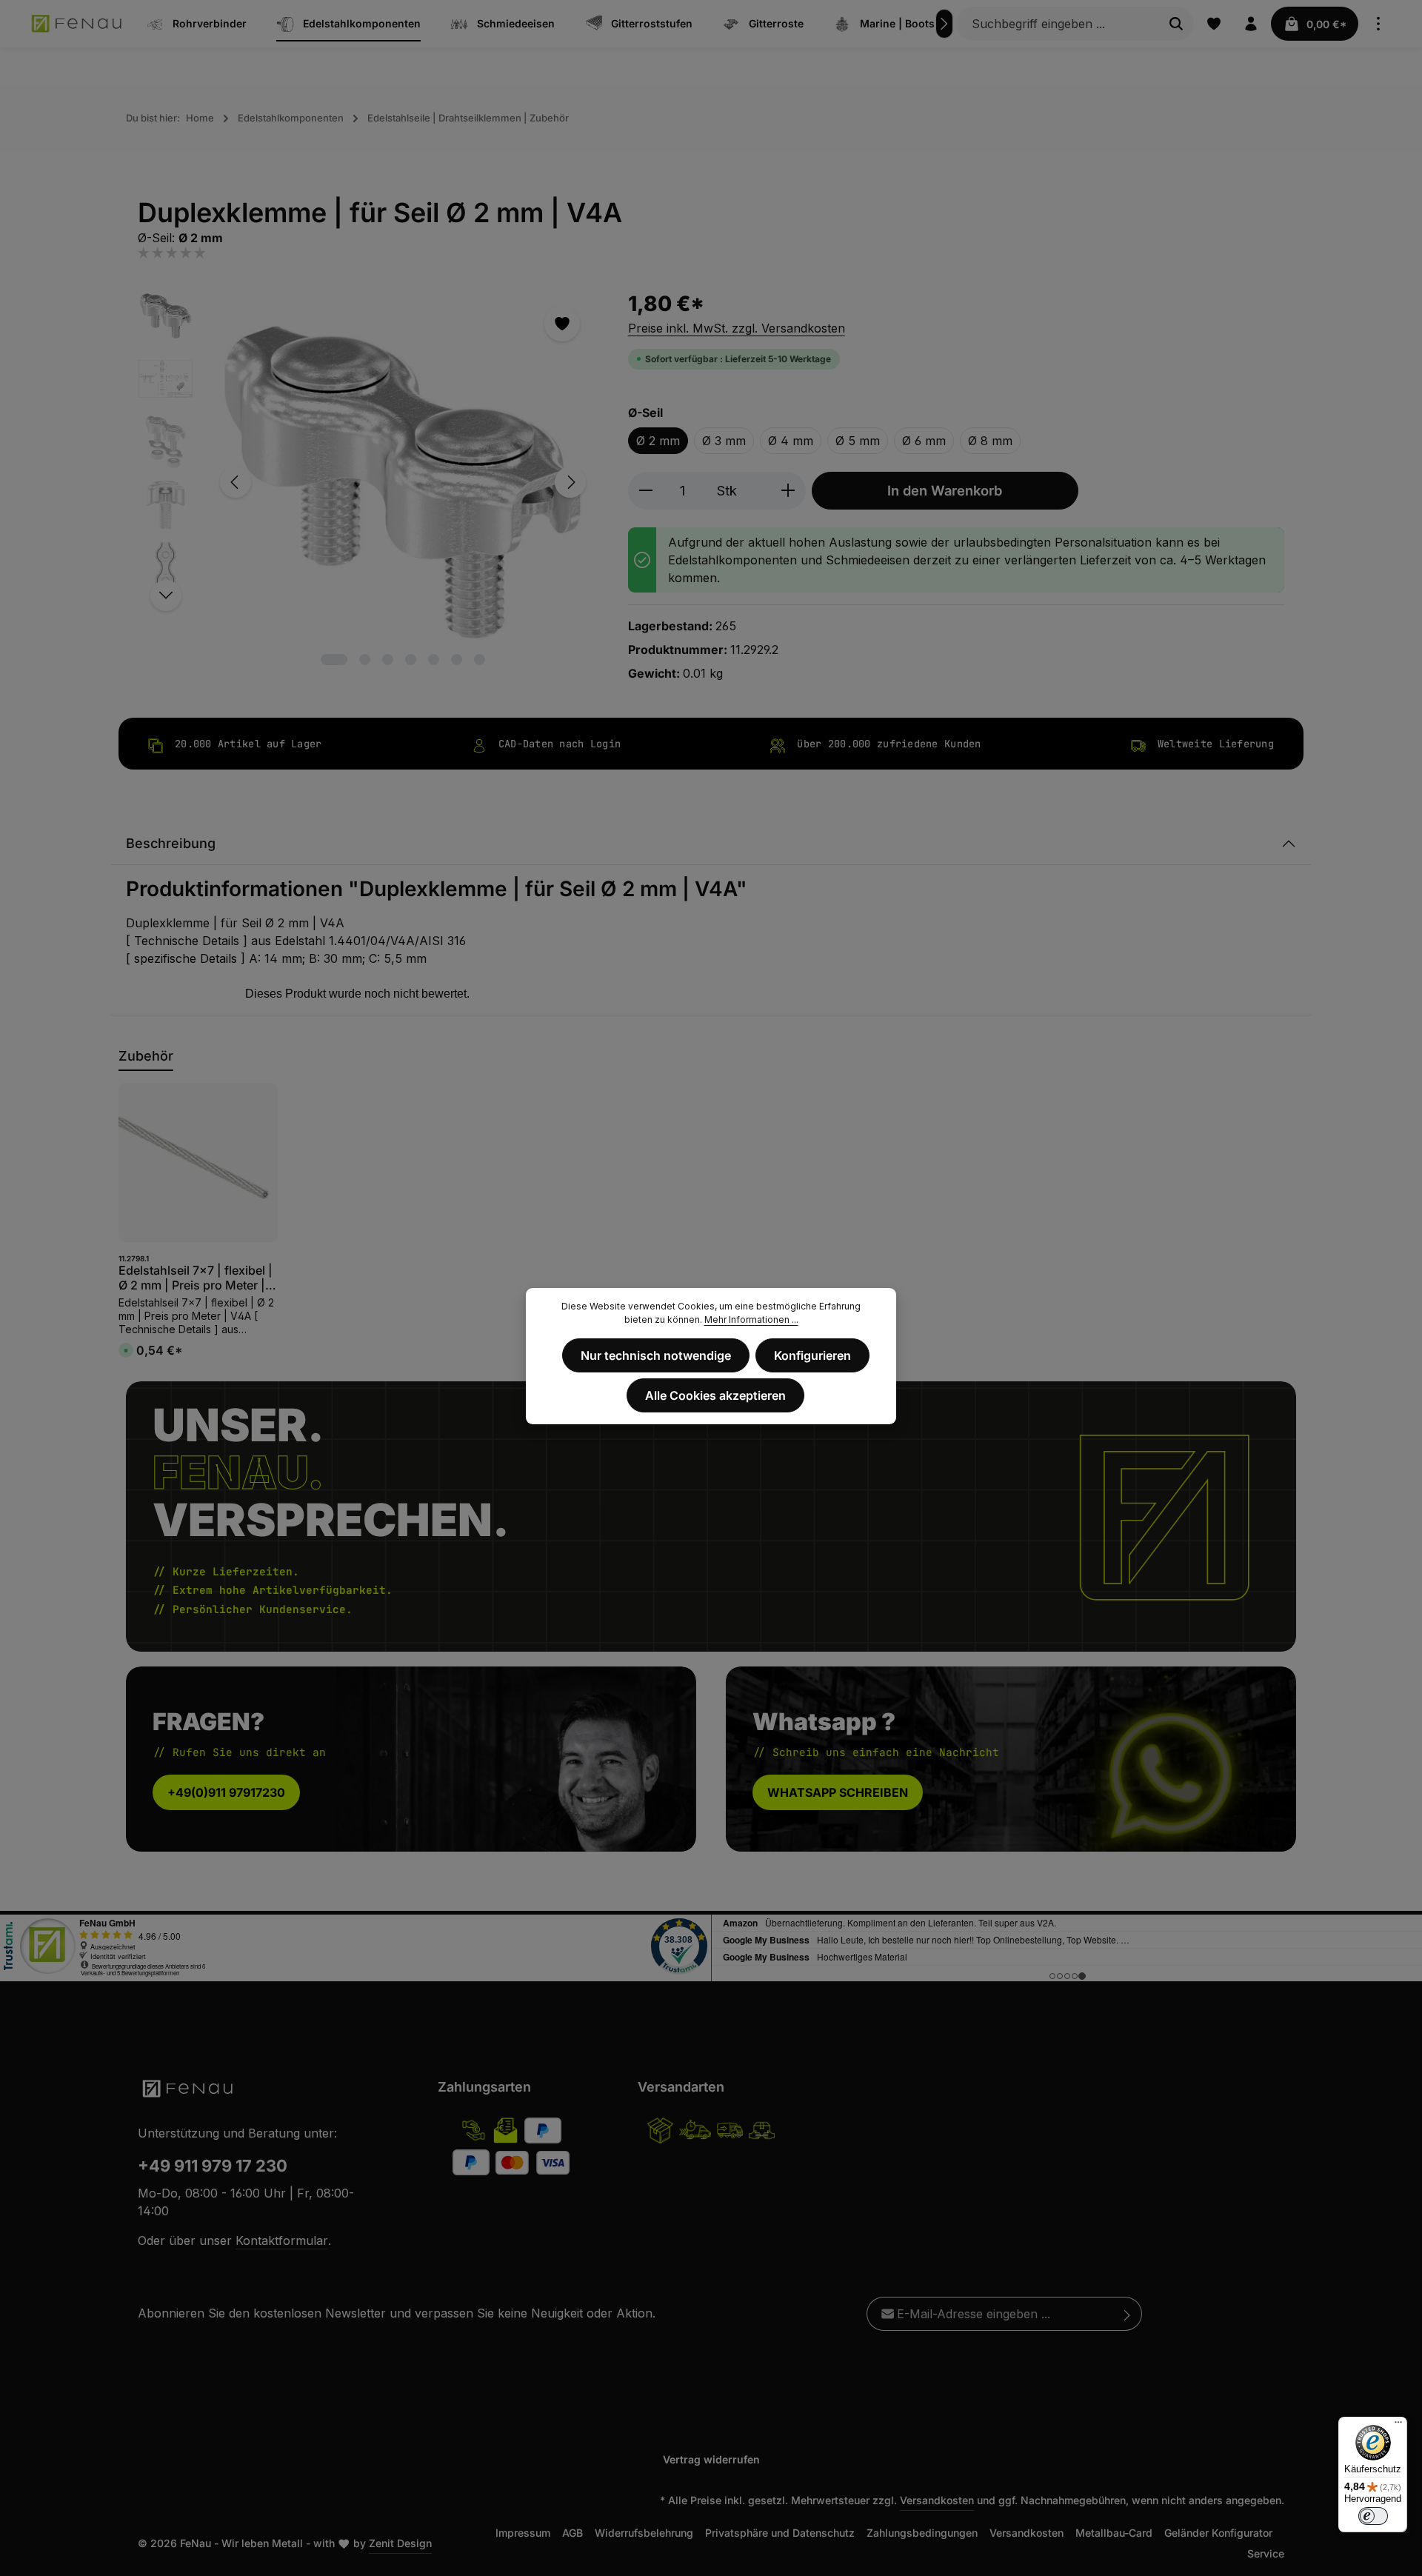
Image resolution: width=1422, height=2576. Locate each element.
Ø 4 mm (791, 441)
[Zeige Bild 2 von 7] (365, 660)
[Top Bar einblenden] (1378, 24)
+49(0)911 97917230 (226, 1792)
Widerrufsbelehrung (644, 2533)
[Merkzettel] (1214, 24)
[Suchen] (1176, 24)
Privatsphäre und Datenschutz (780, 2533)
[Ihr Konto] (1251, 24)
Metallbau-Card (1114, 2533)
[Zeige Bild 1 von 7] (334, 660)
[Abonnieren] (1128, 2314)
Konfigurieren (812, 1355)
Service (1266, 2553)
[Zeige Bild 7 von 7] (480, 660)
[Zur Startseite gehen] (77, 24)
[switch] (1373, 2516)
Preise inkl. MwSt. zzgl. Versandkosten (737, 328)
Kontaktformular (282, 2240)
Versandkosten (937, 2500)
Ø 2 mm (658, 441)
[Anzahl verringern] (645, 491)
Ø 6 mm (924, 441)
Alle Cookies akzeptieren (715, 1395)
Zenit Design (400, 2543)
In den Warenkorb (945, 490)
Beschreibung (171, 843)
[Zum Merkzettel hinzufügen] (562, 324)
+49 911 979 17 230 (213, 2166)
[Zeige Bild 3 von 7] (388, 660)
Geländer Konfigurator (1218, 2533)
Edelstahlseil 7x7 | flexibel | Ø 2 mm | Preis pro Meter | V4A (196, 1278)
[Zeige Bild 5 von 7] (434, 660)
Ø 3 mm (724, 441)
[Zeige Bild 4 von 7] (411, 660)
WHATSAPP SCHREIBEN (838, 1792)
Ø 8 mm (990, 441)
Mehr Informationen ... (751, 1319)
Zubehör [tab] (146, 1056)
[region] (368, 483)
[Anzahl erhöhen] (788, 491)
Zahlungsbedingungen (922, 2533)
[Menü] (1398, 2426)
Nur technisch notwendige (656, 1355)
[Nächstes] (944, 24)
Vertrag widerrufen (711, 2459)
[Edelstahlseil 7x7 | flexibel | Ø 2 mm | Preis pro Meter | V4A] (198, 1162)
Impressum (523, 2533)
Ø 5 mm (858, 441)
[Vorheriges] (236, 482)
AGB (573, 2533)
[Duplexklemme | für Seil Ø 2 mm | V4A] (403, 483)
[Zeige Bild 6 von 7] (457, 660)
